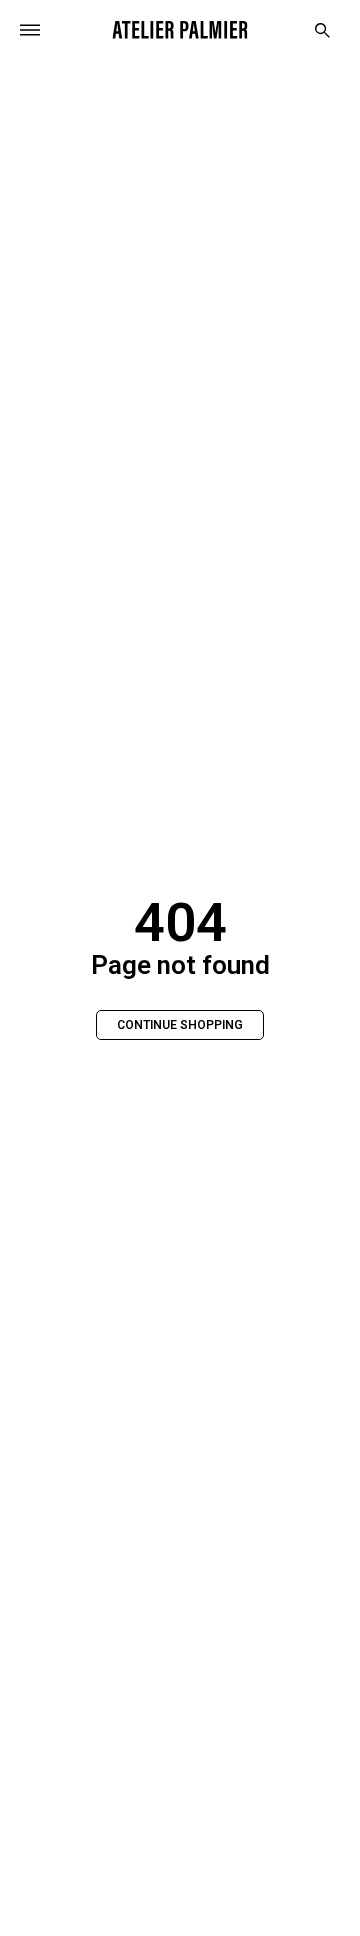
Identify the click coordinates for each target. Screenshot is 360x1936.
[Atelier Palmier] (180, 30)
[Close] (30, 30)
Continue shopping (180, 1025)
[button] (322, 30)
